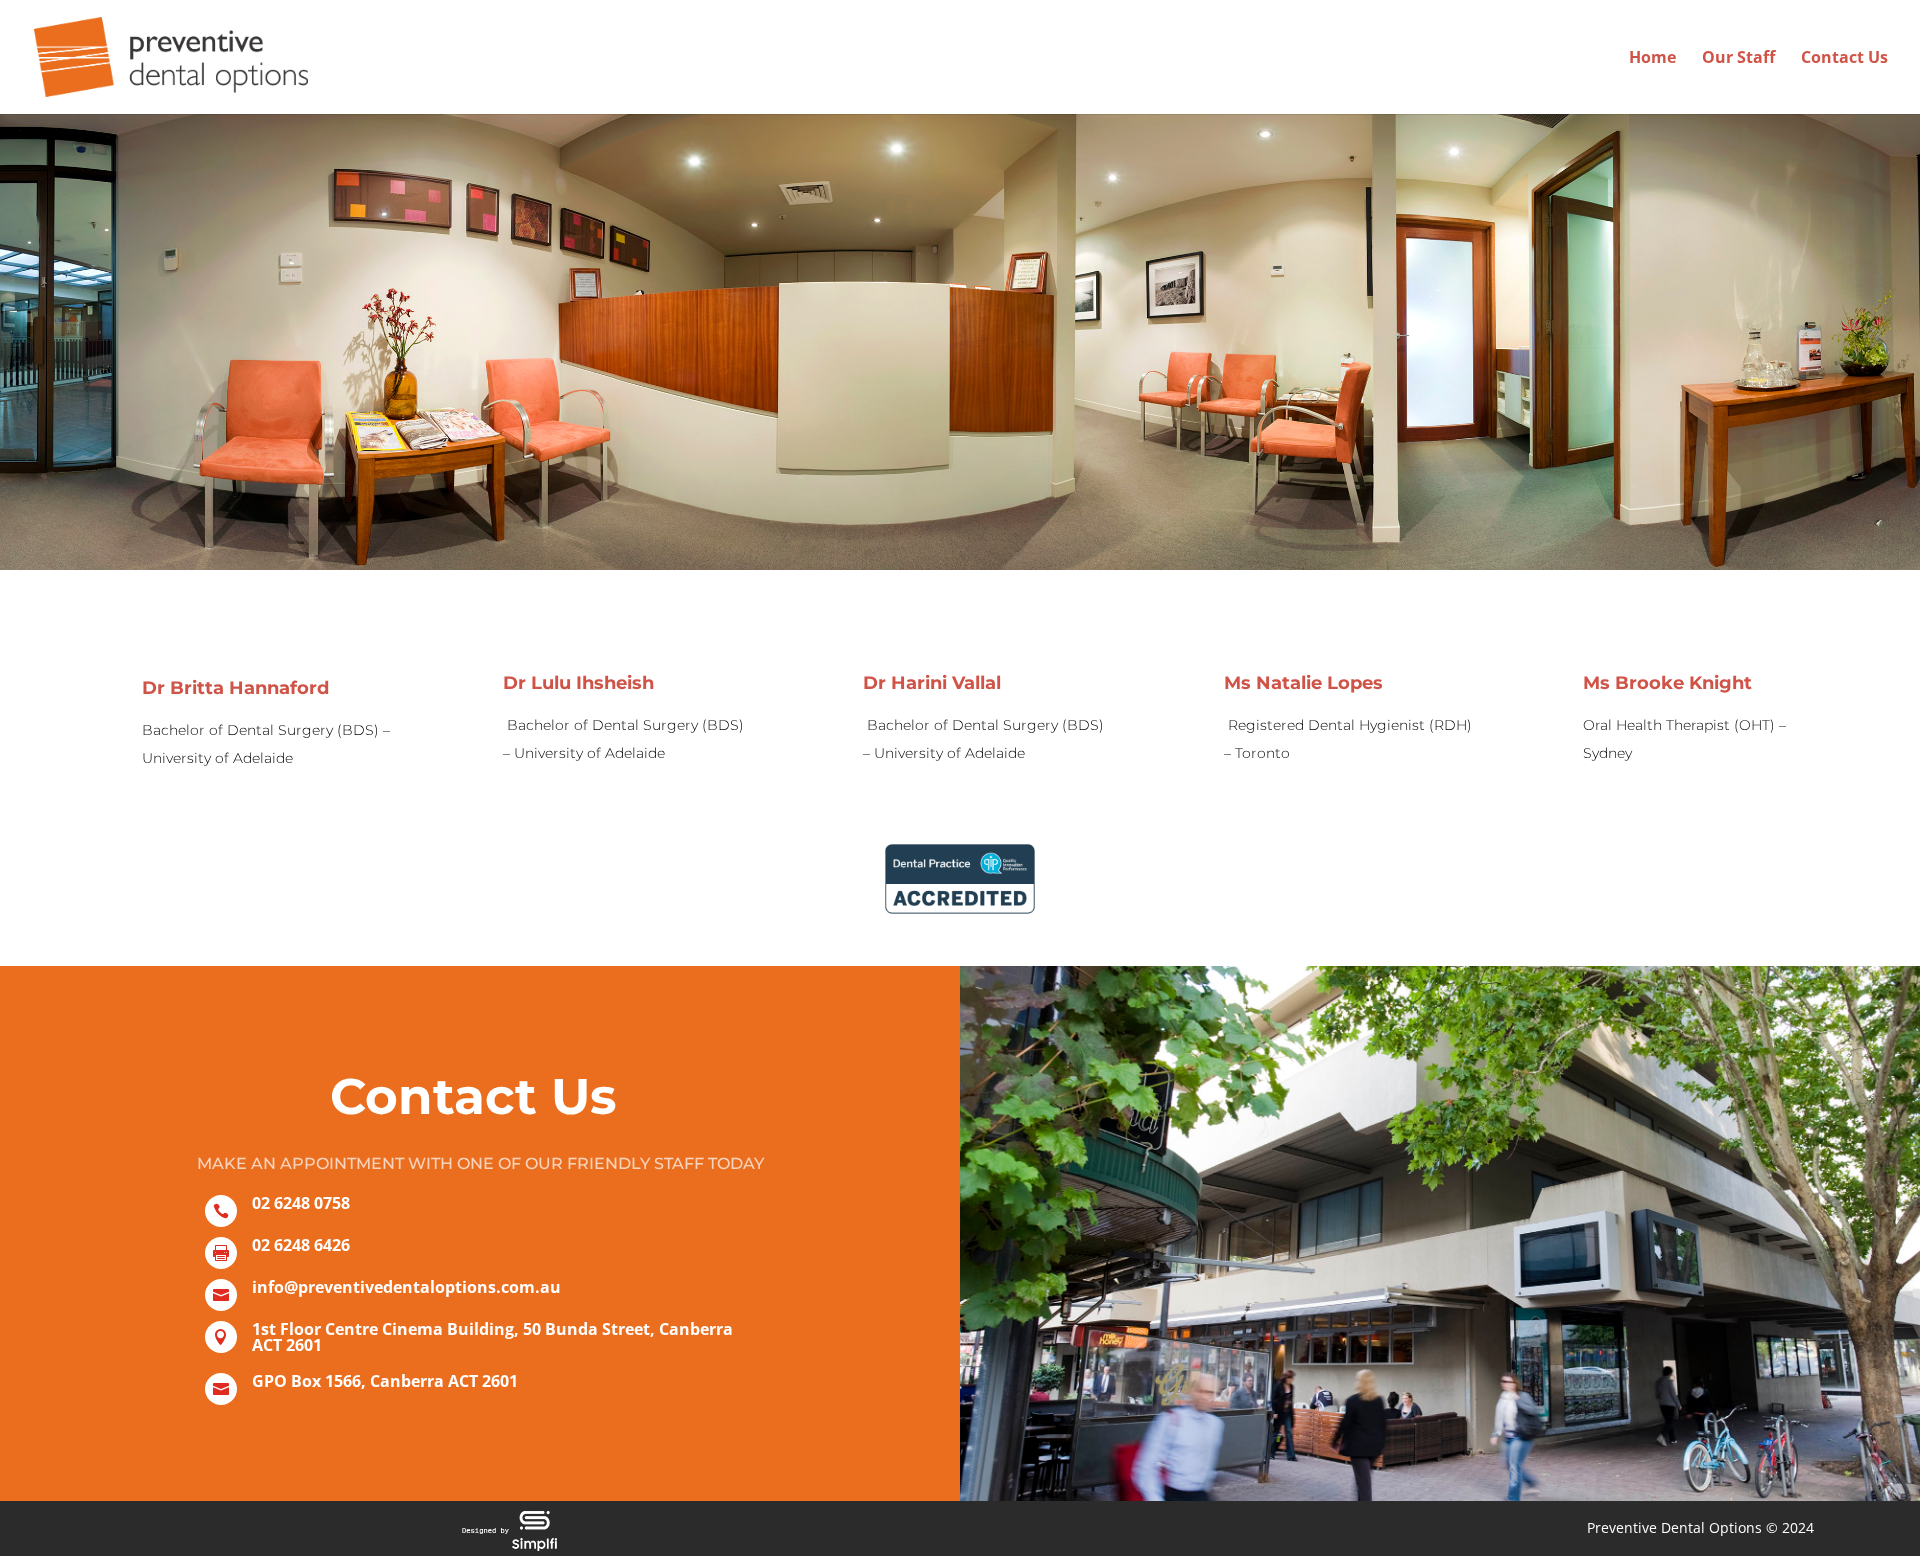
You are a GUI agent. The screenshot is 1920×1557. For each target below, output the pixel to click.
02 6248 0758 (301, 1203)
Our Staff (1738, 59)
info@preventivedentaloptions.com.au (406, 1287)
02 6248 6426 (301, 1245)
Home (1652, 59)
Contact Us (1844, 59)
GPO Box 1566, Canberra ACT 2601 (385, 1381)
